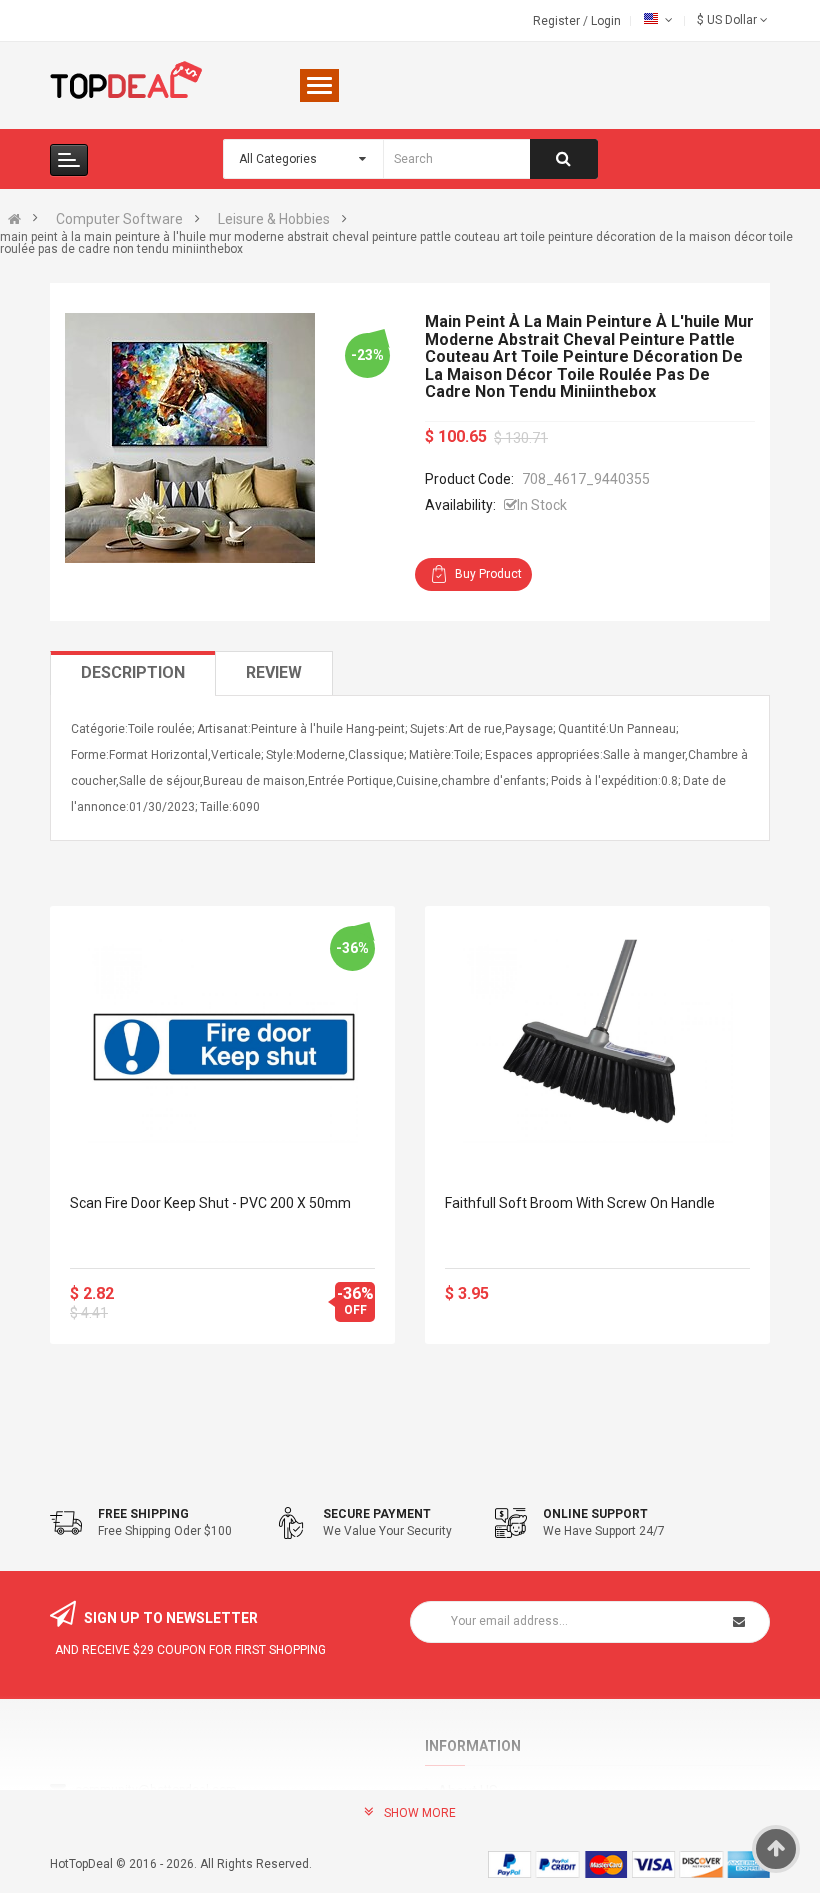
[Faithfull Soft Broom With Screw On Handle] (597, 1041)
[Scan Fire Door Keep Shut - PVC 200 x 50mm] (222, 1041)
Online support (595, 1514)
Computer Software (119, 219)
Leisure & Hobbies (274, 219)
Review (274, 672)
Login (606, 21)
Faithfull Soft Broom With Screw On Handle (580, 1203)
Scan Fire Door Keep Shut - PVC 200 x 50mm (210, 1203)
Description (133, 672)
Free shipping (143, 1514)
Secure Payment (377, 1514)
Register (558, 21)
